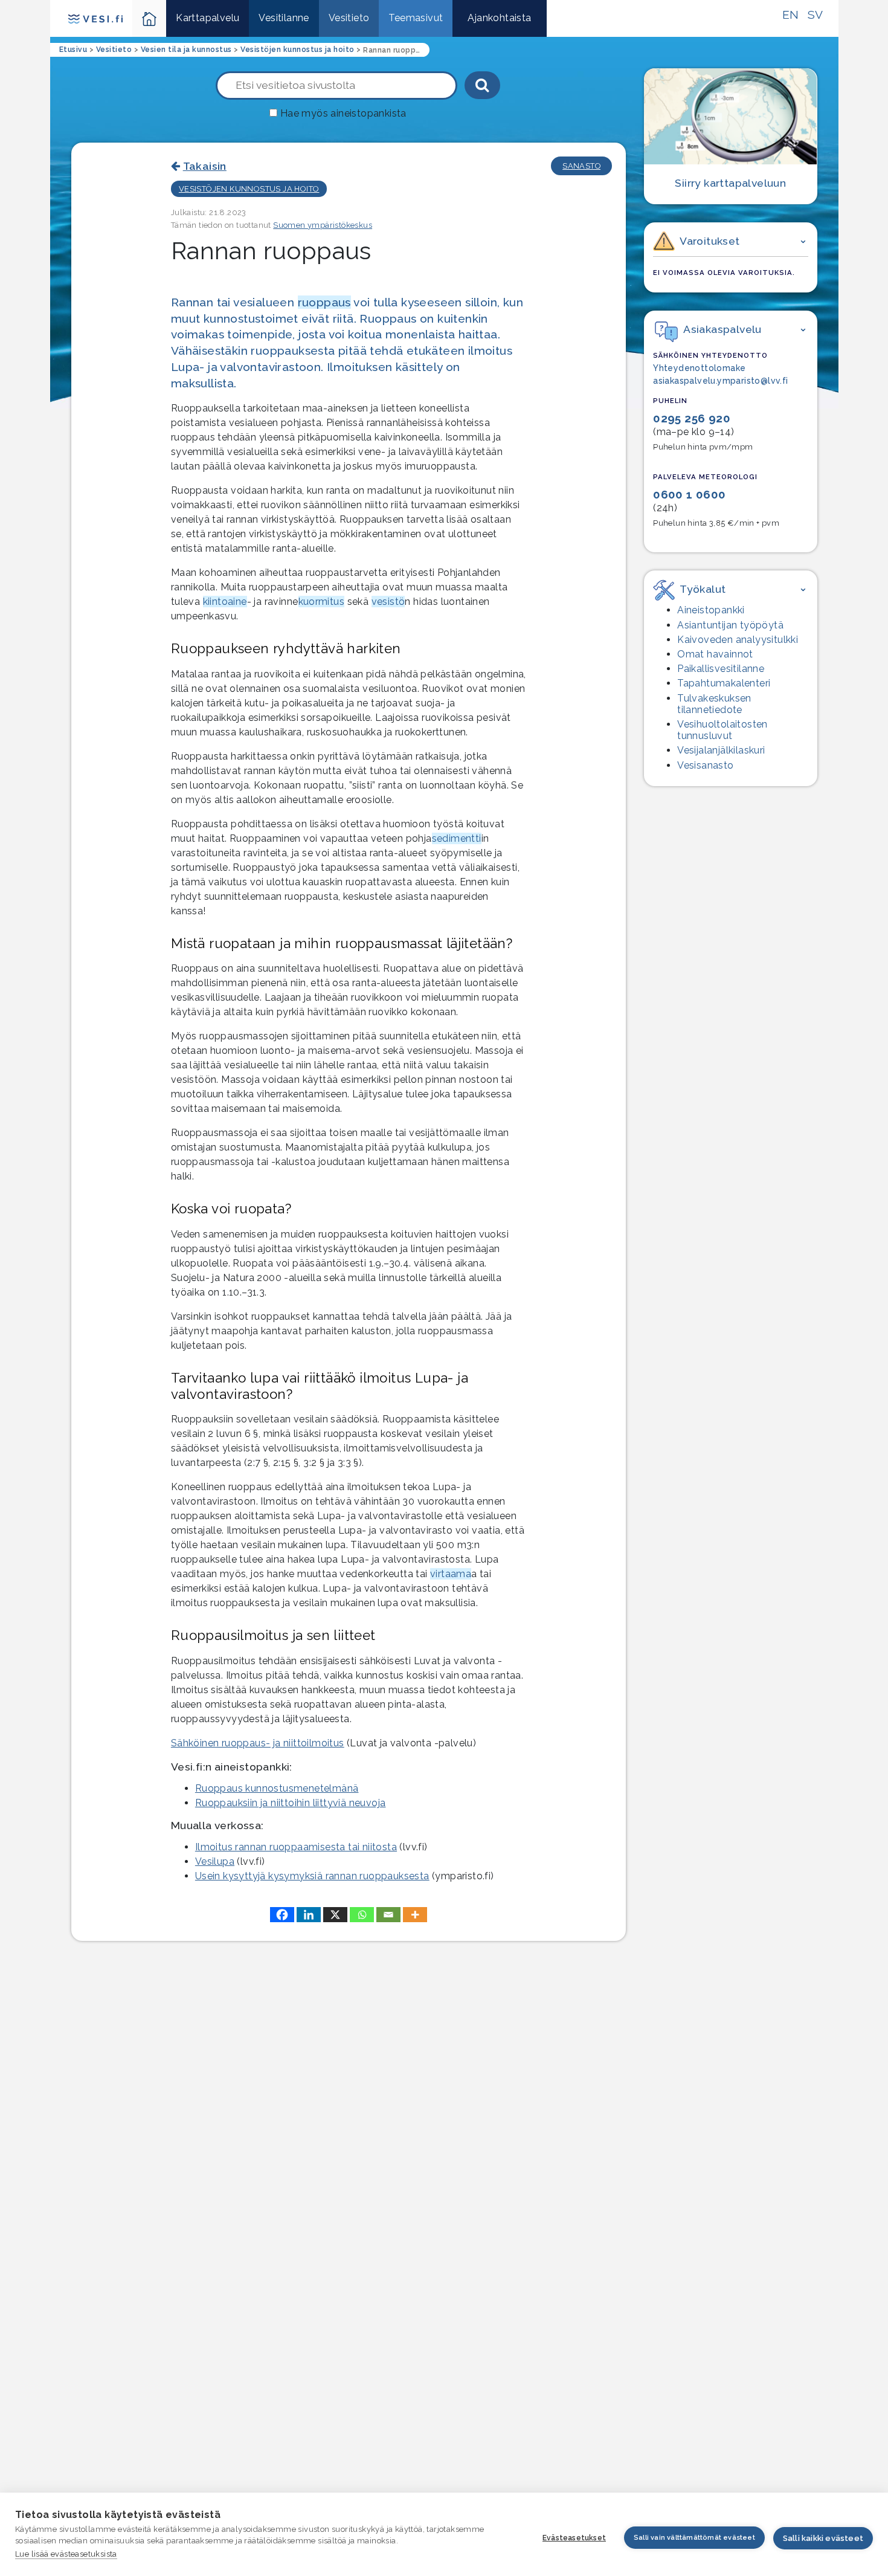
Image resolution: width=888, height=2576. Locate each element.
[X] (335, 1915)
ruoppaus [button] (324, 302)
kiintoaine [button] (225, 602)
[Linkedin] (309, 1915)
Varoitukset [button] (709, 241)
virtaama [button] (451, 1574)
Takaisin (205, 166)
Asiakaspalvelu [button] (722, 329)
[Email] (388, 1915)
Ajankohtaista (499, 18)
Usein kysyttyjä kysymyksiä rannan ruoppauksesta (312, 1876)
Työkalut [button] (703, 589)
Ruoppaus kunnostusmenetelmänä (277, 1788)
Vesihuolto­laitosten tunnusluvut (722, 730)
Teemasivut (416, 18)
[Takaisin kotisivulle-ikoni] (150, 18)
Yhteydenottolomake (699, 368)
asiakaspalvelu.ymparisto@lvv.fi (720, 381)
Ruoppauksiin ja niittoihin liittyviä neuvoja (291, 1803)
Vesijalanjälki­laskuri (721, 750)
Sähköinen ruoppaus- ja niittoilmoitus (258, 1743)
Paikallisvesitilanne (721, 669)
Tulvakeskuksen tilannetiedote (714, 704)
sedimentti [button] (457, 838)
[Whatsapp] (362, 1915)
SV (816, 15)
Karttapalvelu (208, 18)
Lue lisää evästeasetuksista (66, 2554)
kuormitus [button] (322, 602)
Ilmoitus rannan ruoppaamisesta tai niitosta (296, 1847)
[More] (415, 1915)
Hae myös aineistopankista (343, 113)
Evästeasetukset (574, 2538)
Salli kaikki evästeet (823, 2538)
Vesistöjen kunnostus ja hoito (249, 189)
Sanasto (581, 166)
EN (791, 15)
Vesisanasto (705, 765)
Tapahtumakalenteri (724, 683)
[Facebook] (282, 1915)
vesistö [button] (388, 602)
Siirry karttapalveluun (730, 183)
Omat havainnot (715, 654)
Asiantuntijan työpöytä (730, 625)
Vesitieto (349, 18)
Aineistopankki (711, 610)
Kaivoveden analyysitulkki (738, 640)
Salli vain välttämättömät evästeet (694, 2538)
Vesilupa (215, 1861)
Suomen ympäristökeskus (323, 225)
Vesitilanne (284, 18)
